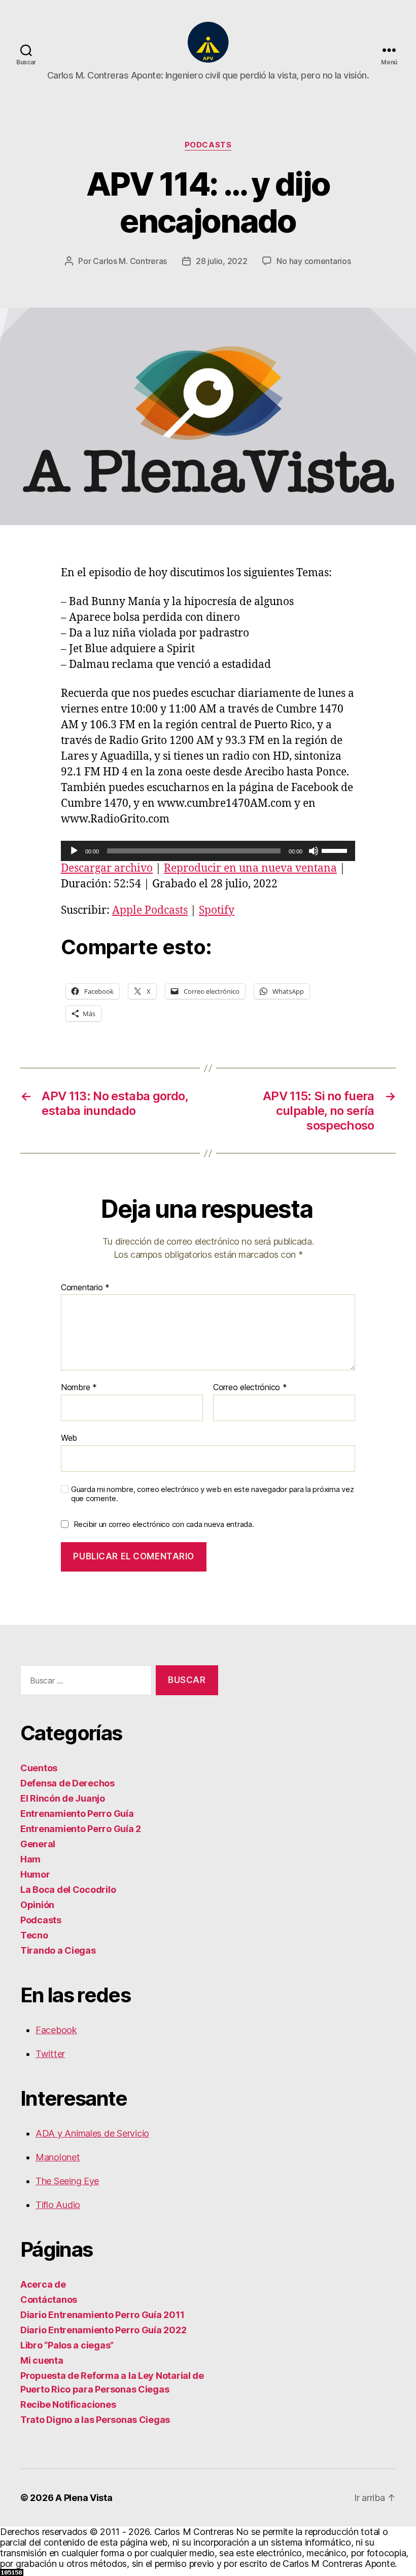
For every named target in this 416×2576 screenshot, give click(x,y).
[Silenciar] (314, 851)
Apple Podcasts (150, 910)
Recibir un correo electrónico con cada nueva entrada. (164, 1524)
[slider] (336, 850)
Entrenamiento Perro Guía (77, 1814)
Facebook (56, 2030)
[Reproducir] (74, 851)
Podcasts (208, 145)
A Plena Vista (84, 2498)
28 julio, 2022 (221, 261)
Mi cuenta (42, 2360)
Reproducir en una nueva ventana (250, 868)
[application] (208, 851)
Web (69, 1438)
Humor (35, 1874)
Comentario (85, 1288)
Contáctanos (49, 2300)
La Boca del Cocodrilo (68, 1890)
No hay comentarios (314, 261)
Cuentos (39, 1768)
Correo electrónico (250, 1388)
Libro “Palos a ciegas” (67, 2345)
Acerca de (43, 2284)
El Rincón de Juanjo (63, 1798)
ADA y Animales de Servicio (92, 2133)
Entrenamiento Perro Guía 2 (81, 1829)
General (38, 1844)
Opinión (37, 1905)
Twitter (50, 2054)
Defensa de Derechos (67, 1783)
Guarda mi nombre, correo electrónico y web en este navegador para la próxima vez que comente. (212, 1494)
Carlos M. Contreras (130, 261)
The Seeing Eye (67, 2181)
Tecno (34, 1935)
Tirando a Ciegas (58, 1950)
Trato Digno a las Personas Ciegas (95, 2420)
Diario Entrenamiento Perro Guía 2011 (102, 2315)
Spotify (217, 910)
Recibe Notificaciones (68, 2404)
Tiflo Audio (58, 2205)
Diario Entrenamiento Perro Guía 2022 (103, 2330)
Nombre (79, 1388)
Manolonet (58, 2157)
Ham (30, 1859)
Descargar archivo (107, 868)
